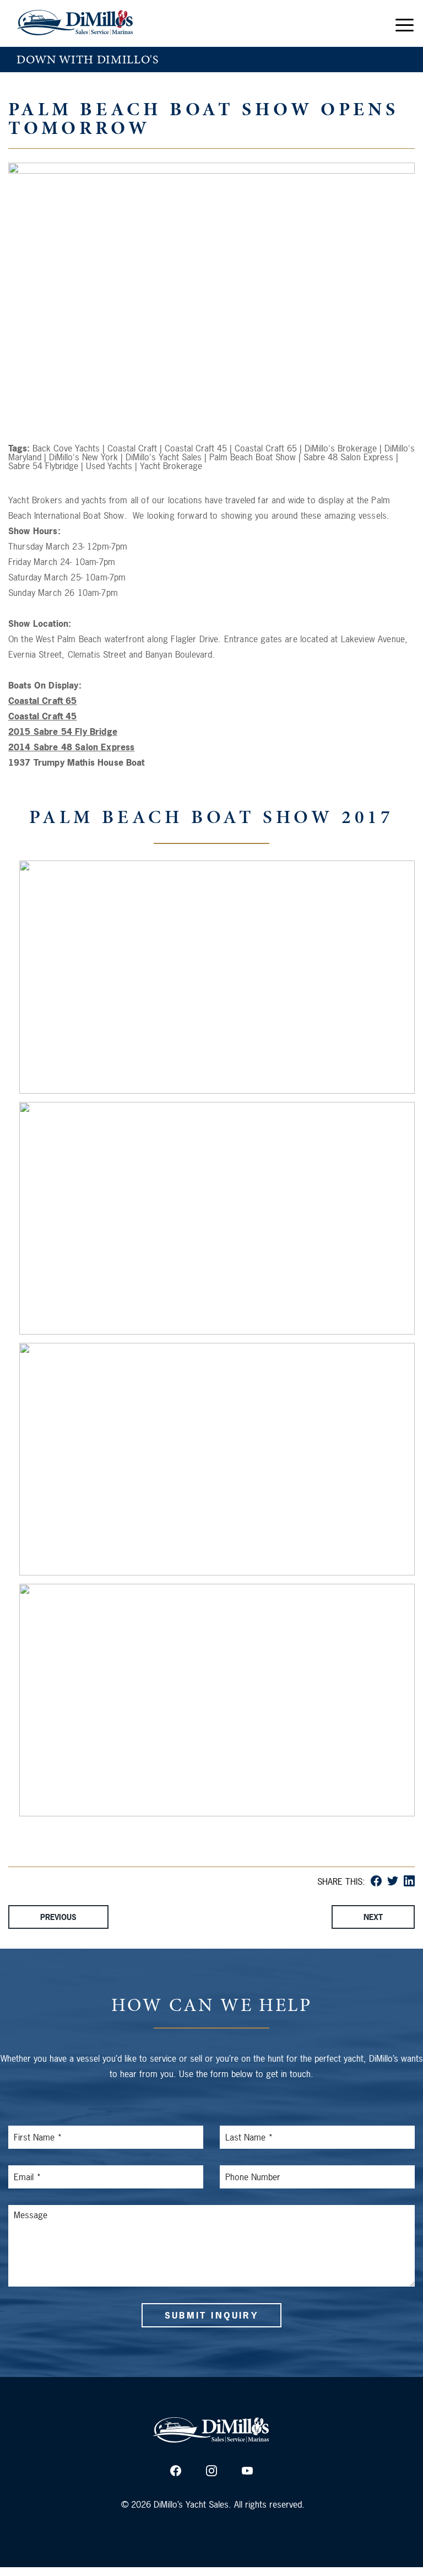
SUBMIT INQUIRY (211, 2315)
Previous (58, 1917)
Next (373, 1917)
